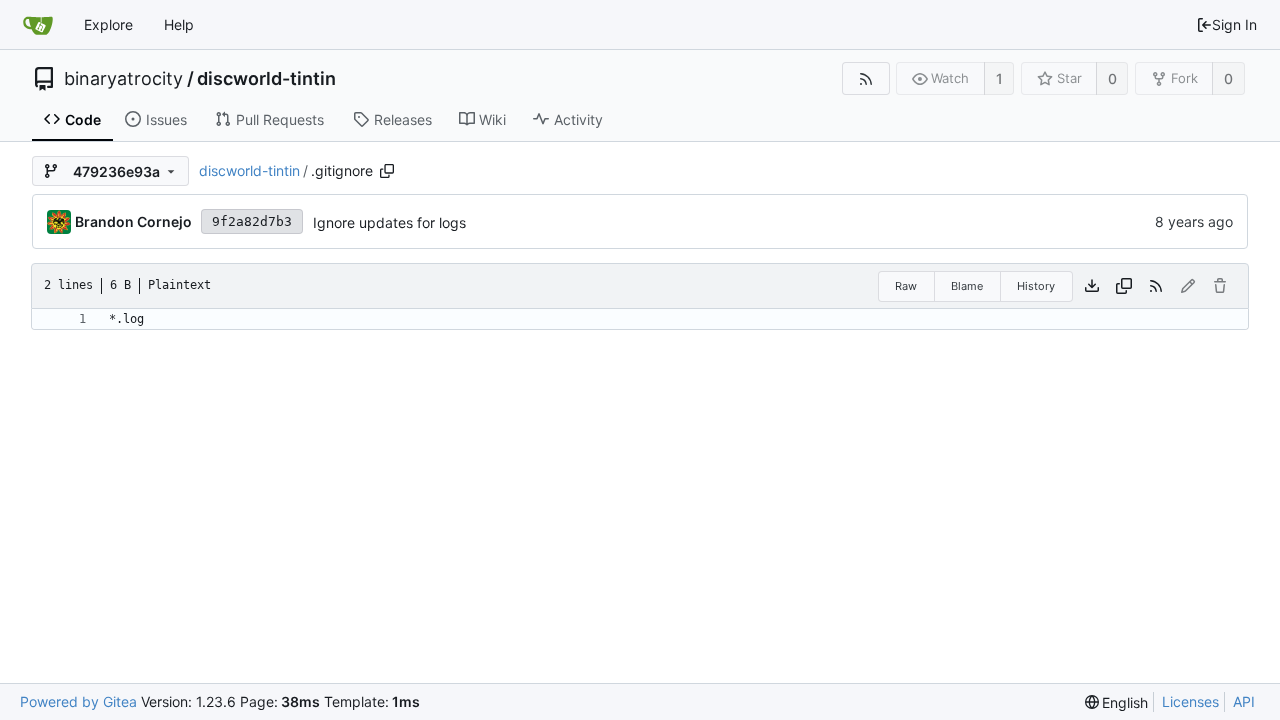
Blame (967, 286)
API (1244, 701)
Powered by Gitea (78, 701)
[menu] (1117, 702)
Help (179, 24)
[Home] (38, 25)
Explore (108, 24)
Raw (906, 286)
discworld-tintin (266, 79)
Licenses (1190, 701)
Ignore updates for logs (389, 222)
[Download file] (1092, 286)
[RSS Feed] (865, 78)
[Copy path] (387, 171)
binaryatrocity (123, 79)
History (1036, 286)
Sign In (1234, 24)
